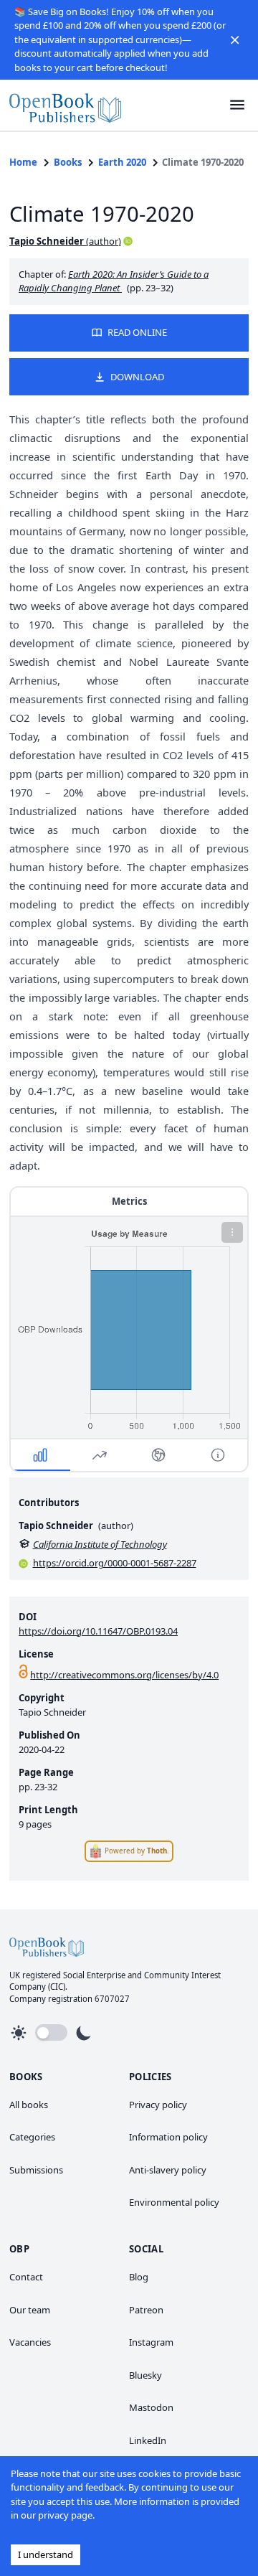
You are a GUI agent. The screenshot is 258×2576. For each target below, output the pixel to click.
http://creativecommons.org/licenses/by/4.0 (124, 1675)
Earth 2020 (122, 162)
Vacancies (30, 2342)
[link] (65, 105)
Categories (32, 2137)
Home (23, 162)
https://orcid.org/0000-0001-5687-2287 (115, 1563)
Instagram (151, 2342)
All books (29, 2105)
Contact (26, 2277)
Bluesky (145, 2375)
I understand (46, 2554)
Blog (139, 2277)
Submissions (36, 2170)
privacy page (65, 2515)
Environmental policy (174, 2202)
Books (68, 162)
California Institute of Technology (100, 1544)
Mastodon (151, 2407)
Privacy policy (158, 2105)
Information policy (168, 2137)
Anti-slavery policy (168, 2170)
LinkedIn (148, 2440)
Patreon (146, 2310)
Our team (30, 2310)
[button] (235, 39)
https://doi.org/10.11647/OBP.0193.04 (98, 1631)
